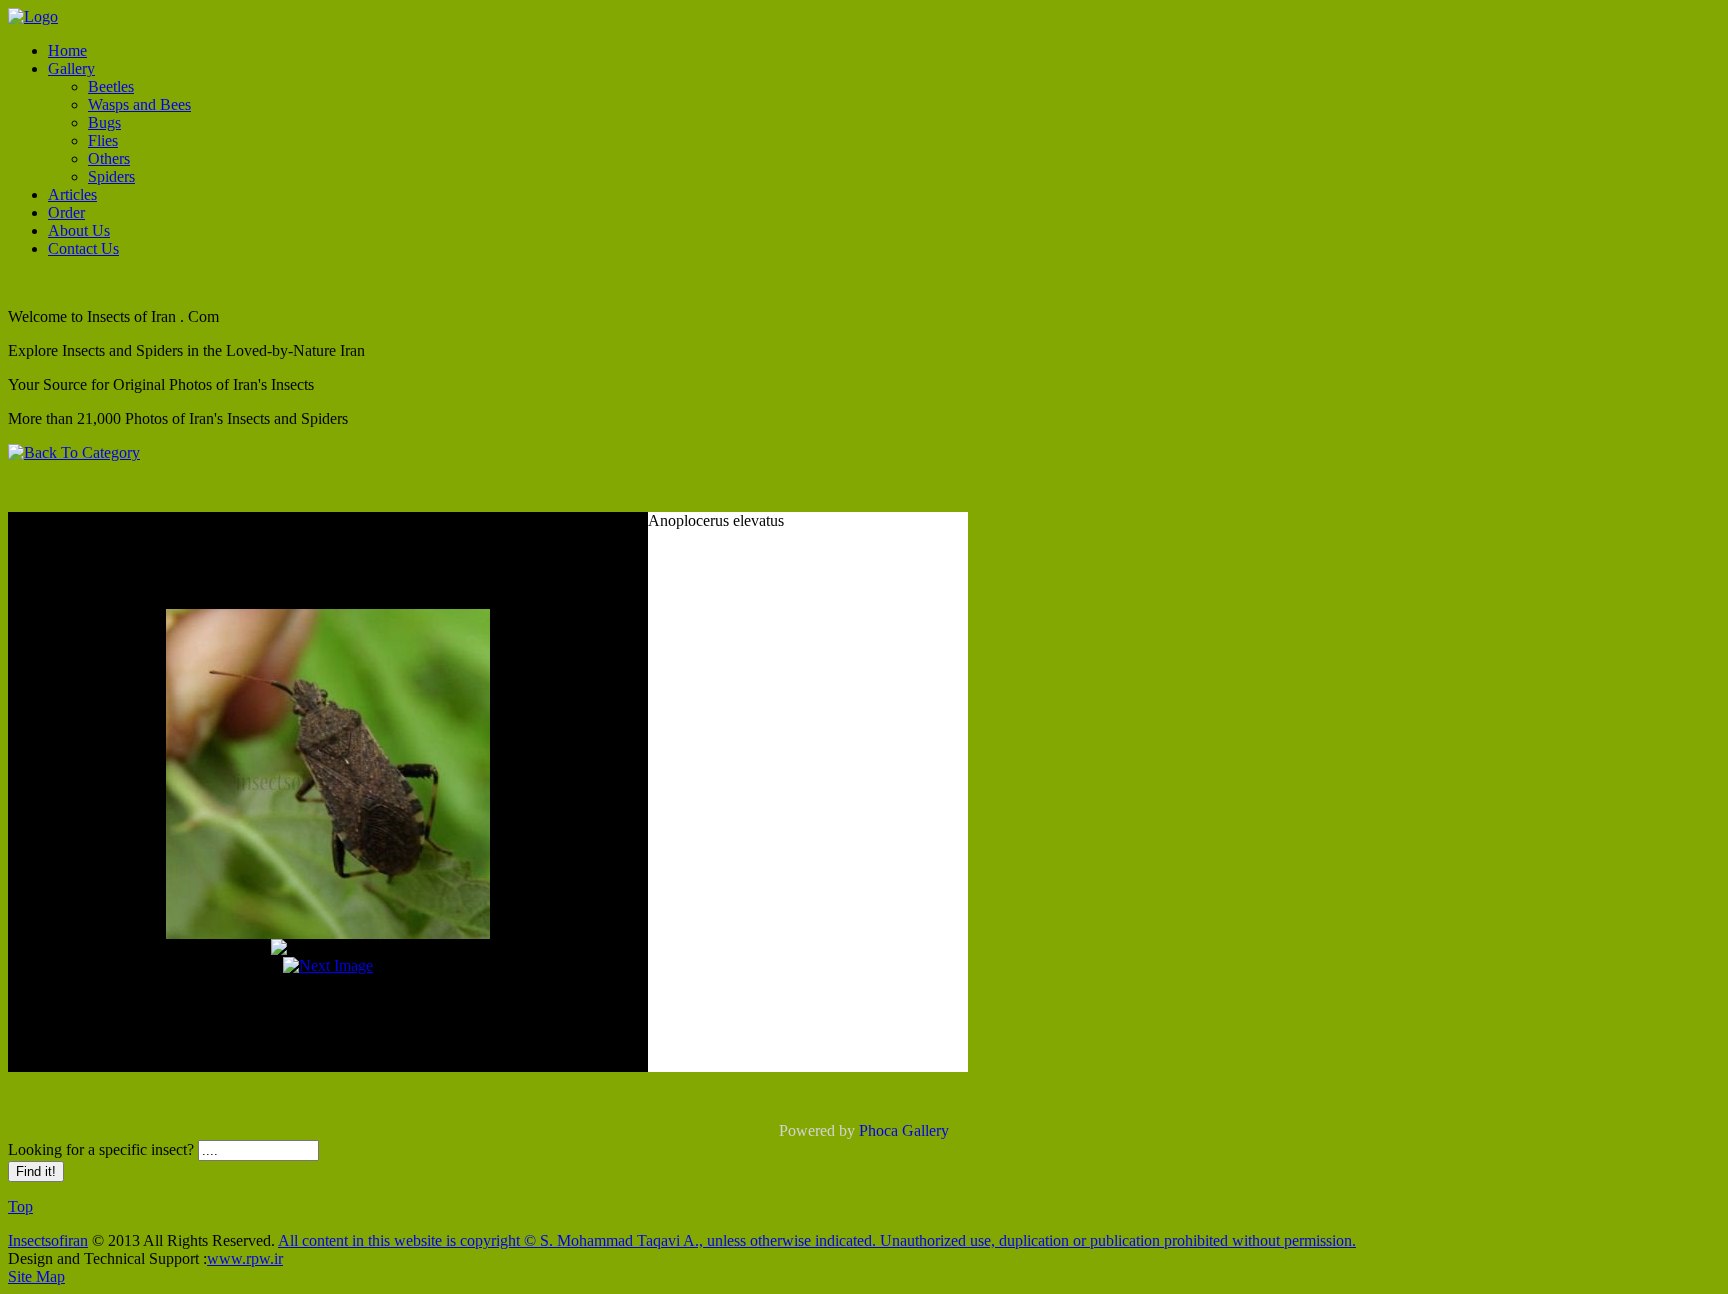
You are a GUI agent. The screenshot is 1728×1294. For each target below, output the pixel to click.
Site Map (36, 1276)
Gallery (71, 68)
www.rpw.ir (245, 1258)
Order (66, 212)
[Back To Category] (74, 452)
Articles (72, 194)
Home (67, 50)
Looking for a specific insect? (103, 1149)
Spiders (111, 176)
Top (20, 1206)
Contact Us (83, 248)
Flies (103, 140)
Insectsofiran (48, 1240)
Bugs (104, 122)
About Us (79, 230)
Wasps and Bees (139, 104)
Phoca (878, 1130)
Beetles (111, 86)
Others (109, 158)
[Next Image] (328, 965)
